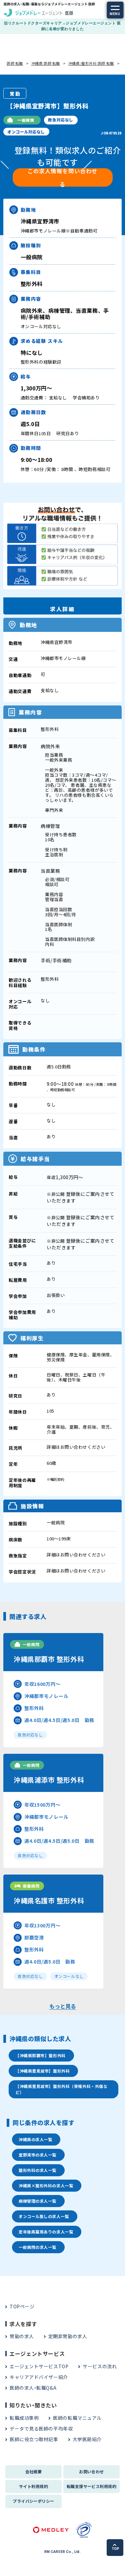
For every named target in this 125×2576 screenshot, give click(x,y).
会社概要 (34, 2471)
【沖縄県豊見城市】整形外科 (42, 2071)
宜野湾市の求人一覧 (37, 2155)
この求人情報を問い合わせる (62, 177)
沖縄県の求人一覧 (35, 2139)
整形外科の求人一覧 (37, 2170)
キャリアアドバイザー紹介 (39, 2377)
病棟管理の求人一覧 (37, 2201)
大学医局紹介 (87, 2439)
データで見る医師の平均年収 (41, 2428)
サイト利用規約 (33, 2486)
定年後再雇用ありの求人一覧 (46, 2232)
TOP (115, 2549)
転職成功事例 (24, 2418)
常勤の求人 (22, 2336)
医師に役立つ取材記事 (34, 2439)
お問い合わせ (91, 2471)
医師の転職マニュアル (77, 2418)
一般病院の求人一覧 (37, 2247)
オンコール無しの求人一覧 (44, 2216)
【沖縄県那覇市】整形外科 (40, 2055)
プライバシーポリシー (33, 2501)
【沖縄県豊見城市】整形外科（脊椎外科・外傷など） (61, 2089)
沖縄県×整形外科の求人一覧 (46, 2185)
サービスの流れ (100, 2366)
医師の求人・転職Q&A (33, 2388)
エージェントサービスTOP (39, 2366)
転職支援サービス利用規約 (92, 2486)
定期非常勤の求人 (68, 2336)
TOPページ (22, 2306)
